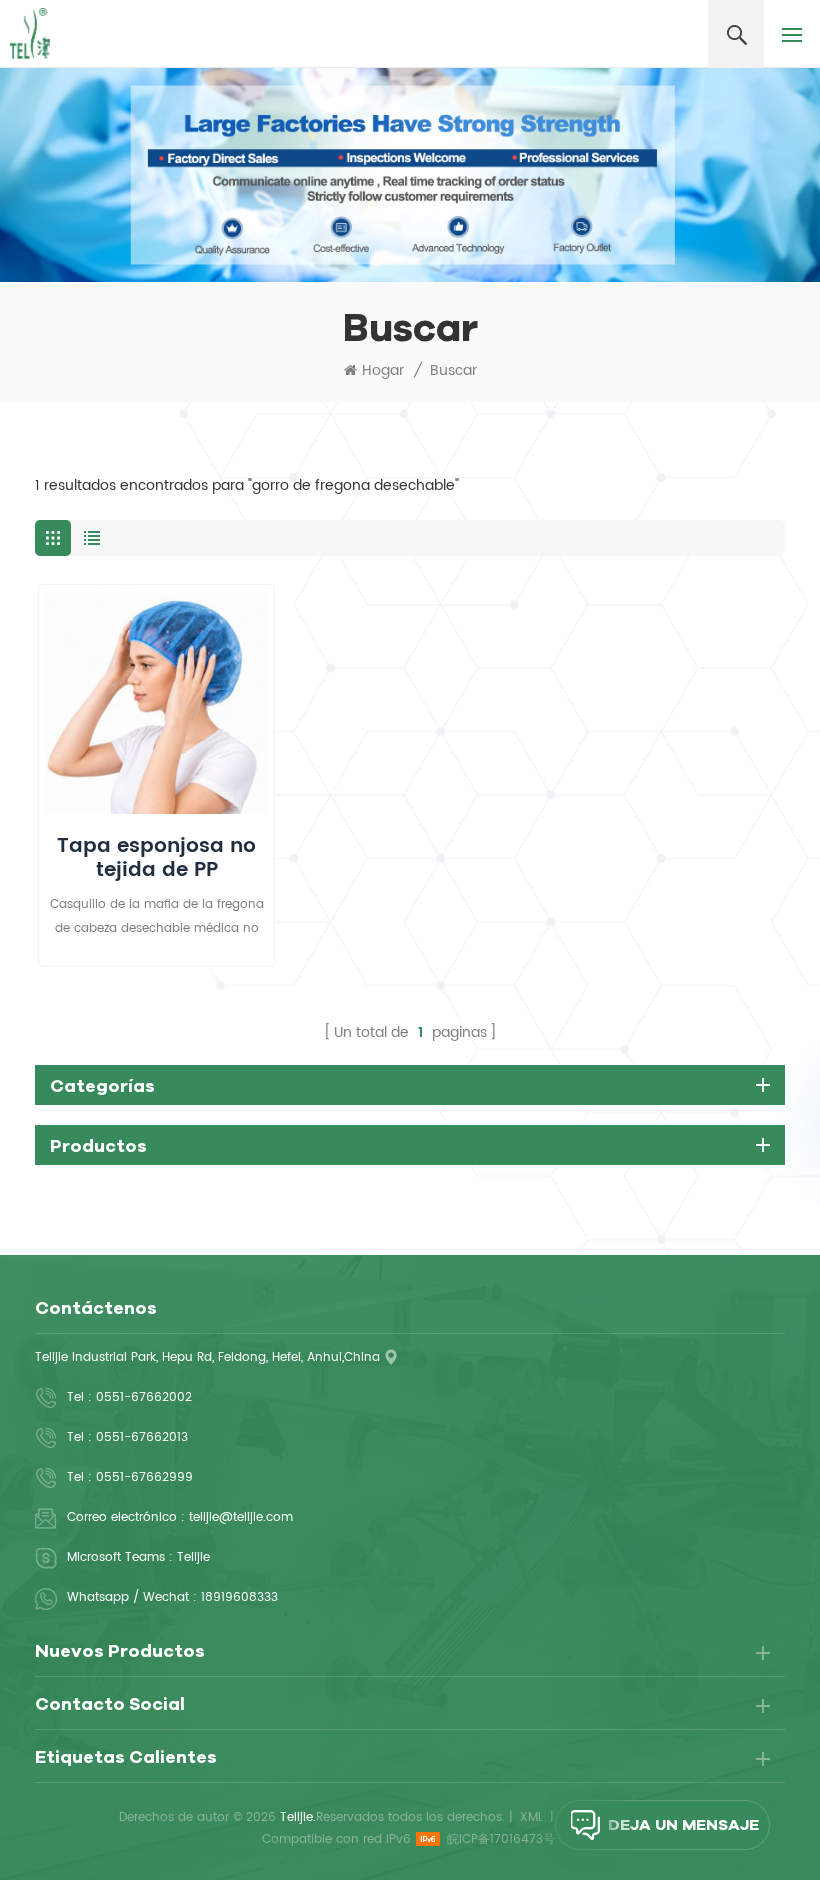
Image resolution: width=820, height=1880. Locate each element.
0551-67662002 (144, 1397)
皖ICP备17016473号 (501, 1839)
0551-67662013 (142, 1437)
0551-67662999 (144, 1477)
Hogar (383, 371)
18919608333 (239, 1597)
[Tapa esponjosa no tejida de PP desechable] (156, 702)
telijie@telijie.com (241, 1517)
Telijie (193, 1557)
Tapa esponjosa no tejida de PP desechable (156, 859)
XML (531, 1817)
